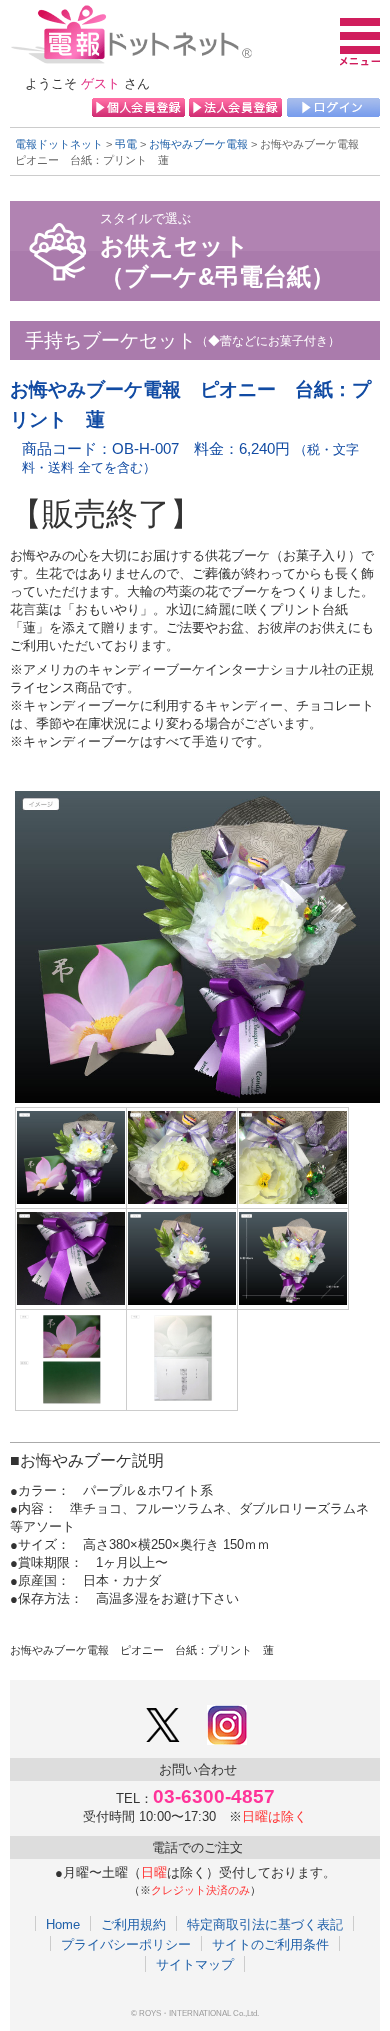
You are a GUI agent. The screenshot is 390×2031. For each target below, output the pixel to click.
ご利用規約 (133, 1924)
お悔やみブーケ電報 (198, 144)
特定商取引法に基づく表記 (265, 1924)
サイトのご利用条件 (270, 1944)
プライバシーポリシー (126, 1944)
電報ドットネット (59, 144)
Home (63, 1924)
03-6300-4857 (214, 1796)
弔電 (126, 144)
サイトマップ (195, 1964)
